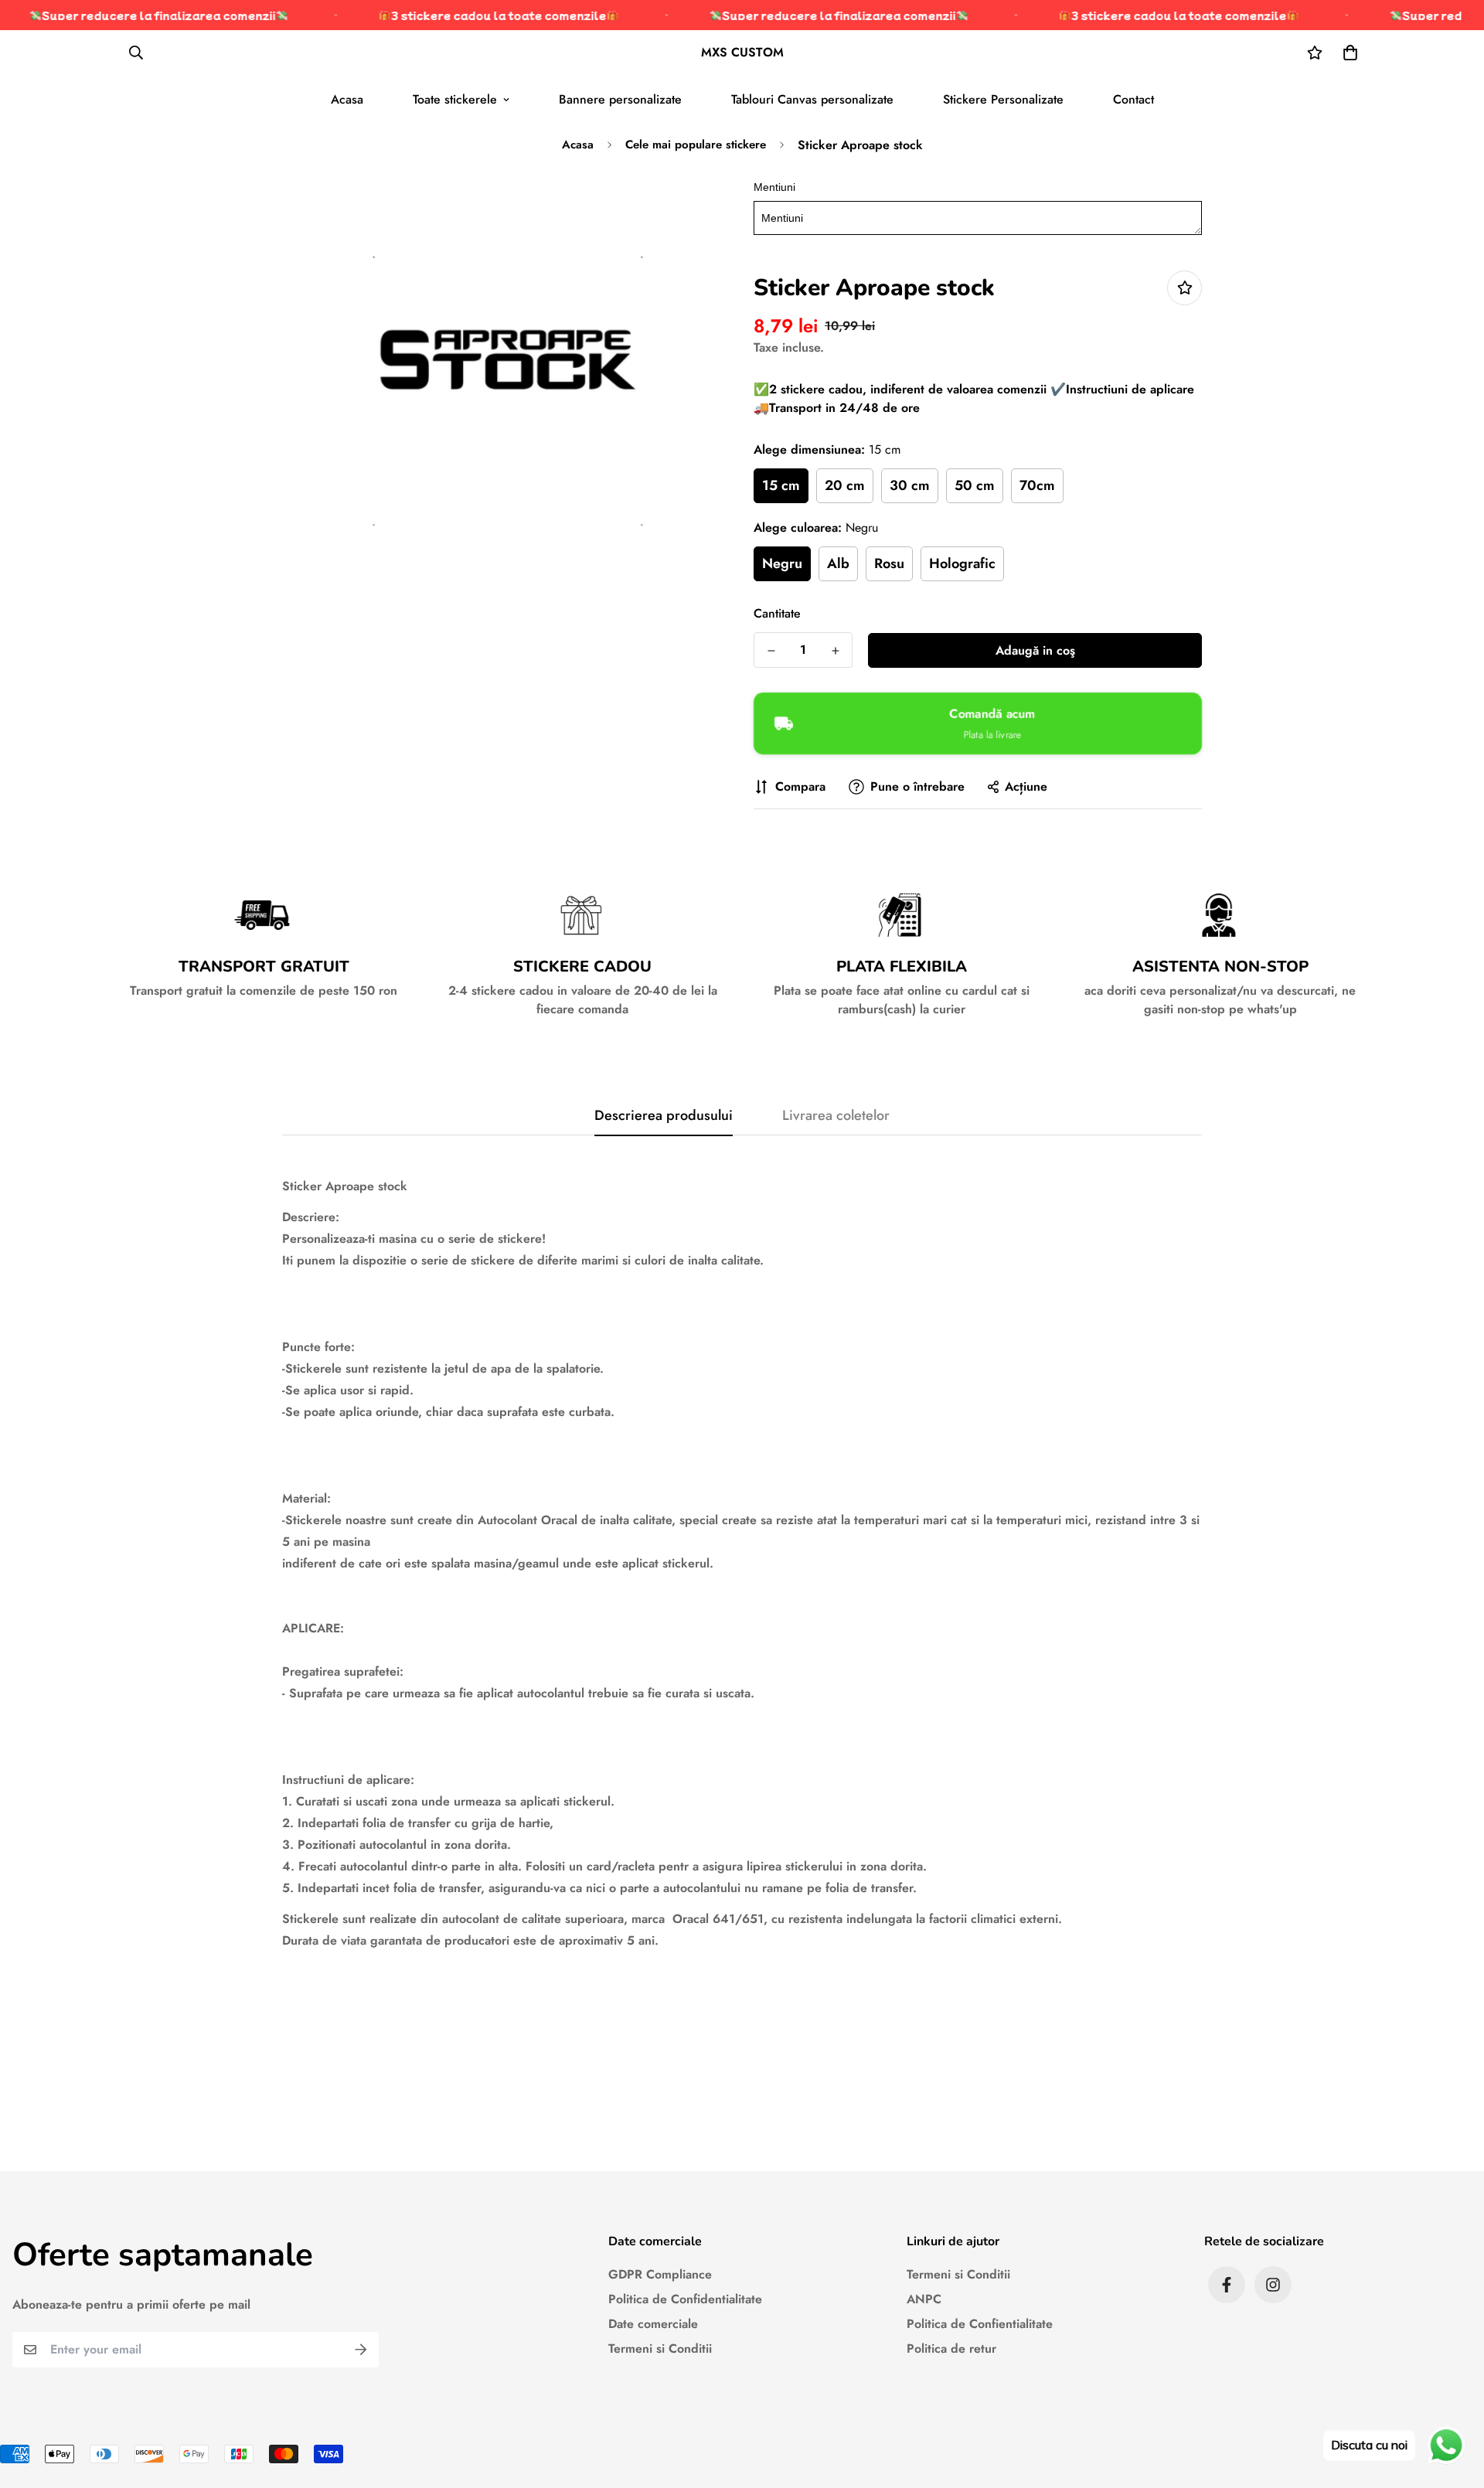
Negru (782, 563)
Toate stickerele (455, 99)
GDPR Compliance (660, 2274)
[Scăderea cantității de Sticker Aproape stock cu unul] (771, 651)
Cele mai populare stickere (696, 145)
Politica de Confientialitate (980, 2324)
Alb (838, 563)
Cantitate (777, 613)
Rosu (889, 563)
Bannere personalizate (620, 99)
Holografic (962, 563)
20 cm (845, 485)
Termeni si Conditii (660, 2348)
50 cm (975, 485)
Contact (1133, 99)
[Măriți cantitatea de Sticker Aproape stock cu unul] (835, 651)
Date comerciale (653, 2324)
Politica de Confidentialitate (685, 2299)
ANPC (924, 2299)
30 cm (910, 485)
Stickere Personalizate (1003, 99)
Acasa (347, 99)
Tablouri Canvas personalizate (812, 99)
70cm (1037, 485)
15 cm (781, 485)
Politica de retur (951, 2348)
